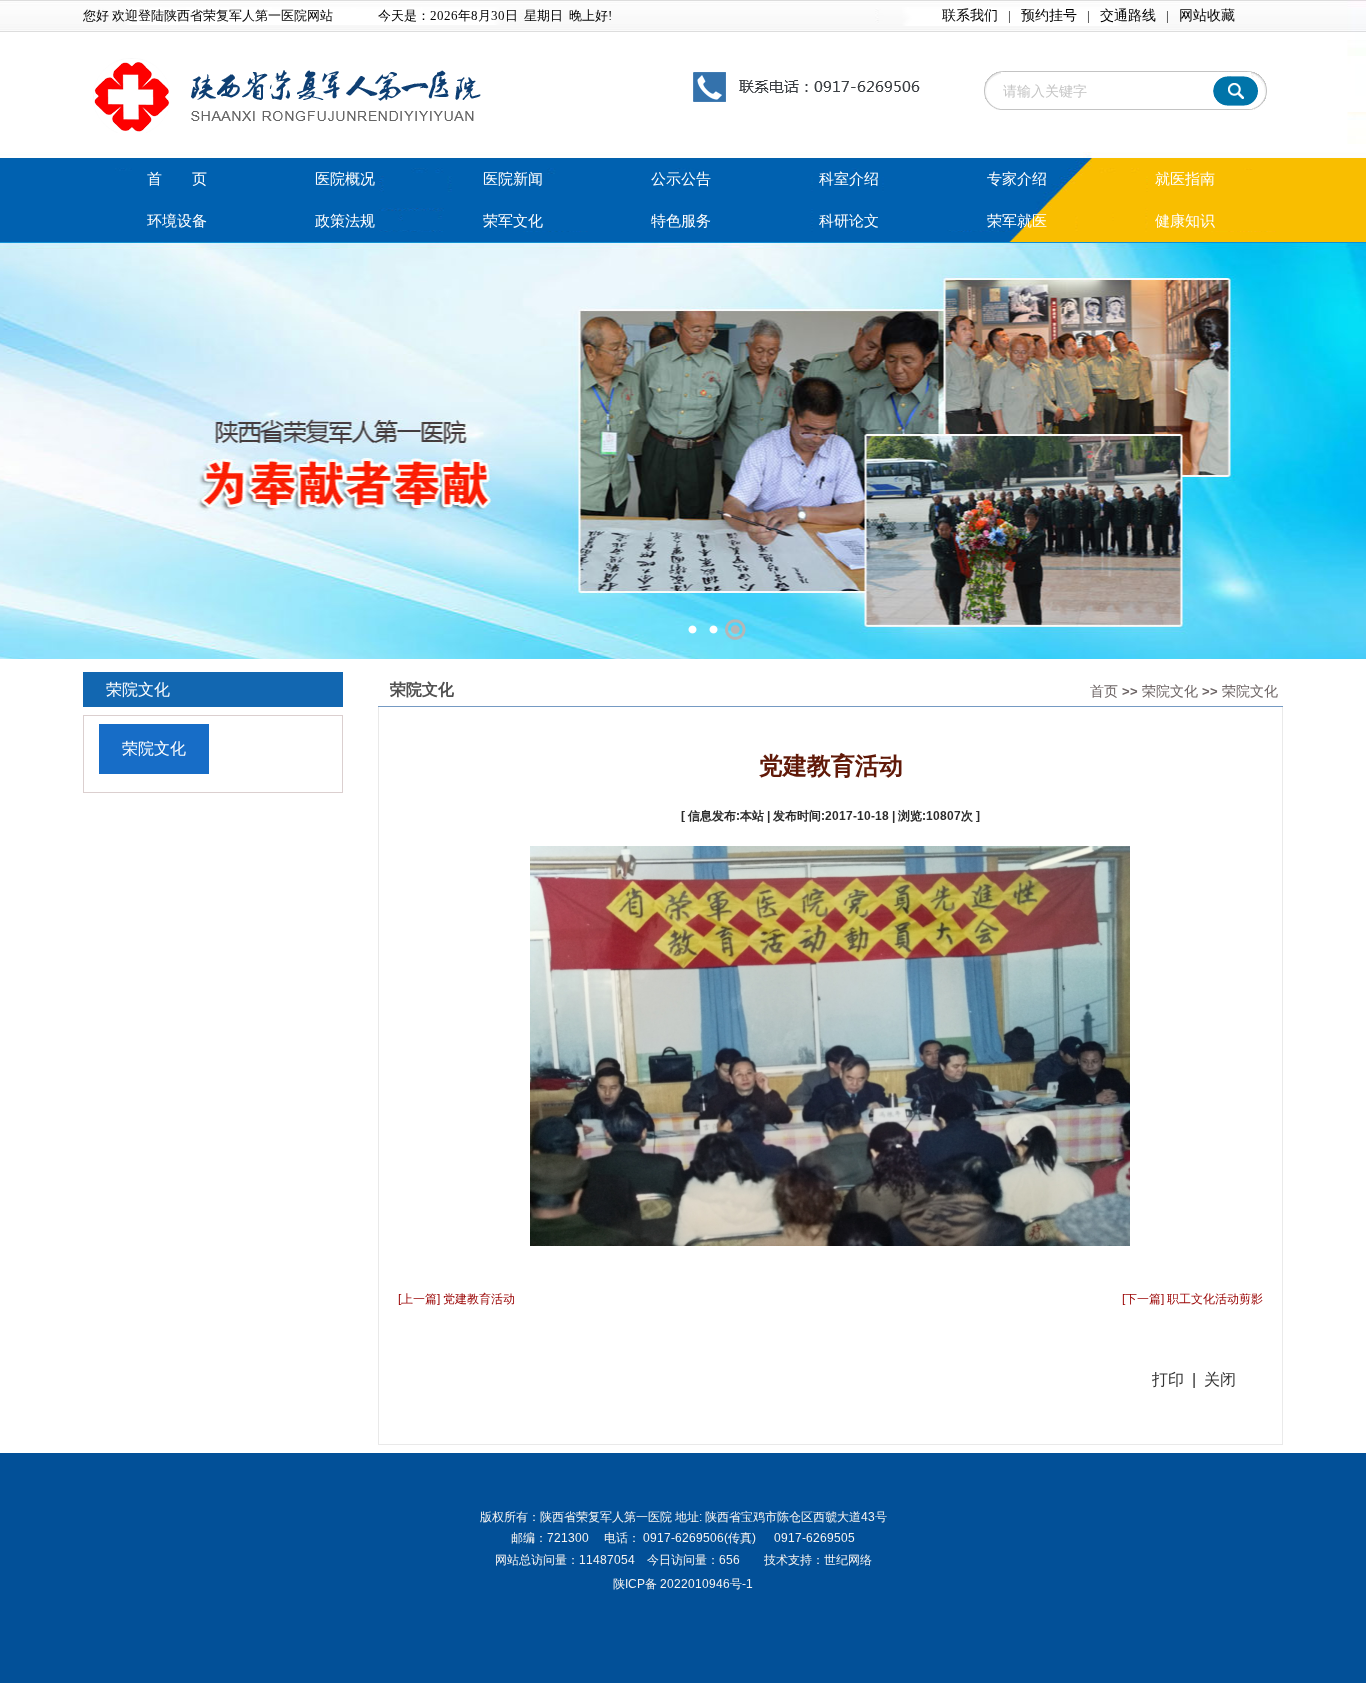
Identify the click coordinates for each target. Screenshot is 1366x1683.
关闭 (1220, 1379)
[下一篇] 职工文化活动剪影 (1192, 1299)
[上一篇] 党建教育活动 (456, 1299)
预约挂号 (1049, 15)
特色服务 (681, 221)
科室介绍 (849, 179)
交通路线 (1128, 15)
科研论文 (849, 221)
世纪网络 (848, 1560)
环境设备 (177, 221)
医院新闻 (513, 179)
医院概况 (345, 179)
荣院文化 (1170, 691)
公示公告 (681, 179)
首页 (1104, 691)
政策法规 (345, 221)
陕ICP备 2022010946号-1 (683, 1584)
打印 (1168, 1379)
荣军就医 (1017, 221)
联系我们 (970, 15)
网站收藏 (1207, 15)
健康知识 (1185, 221)
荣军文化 (513, 221)
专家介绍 (1017, 179)
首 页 (177, 179)
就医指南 (1185, 179)
